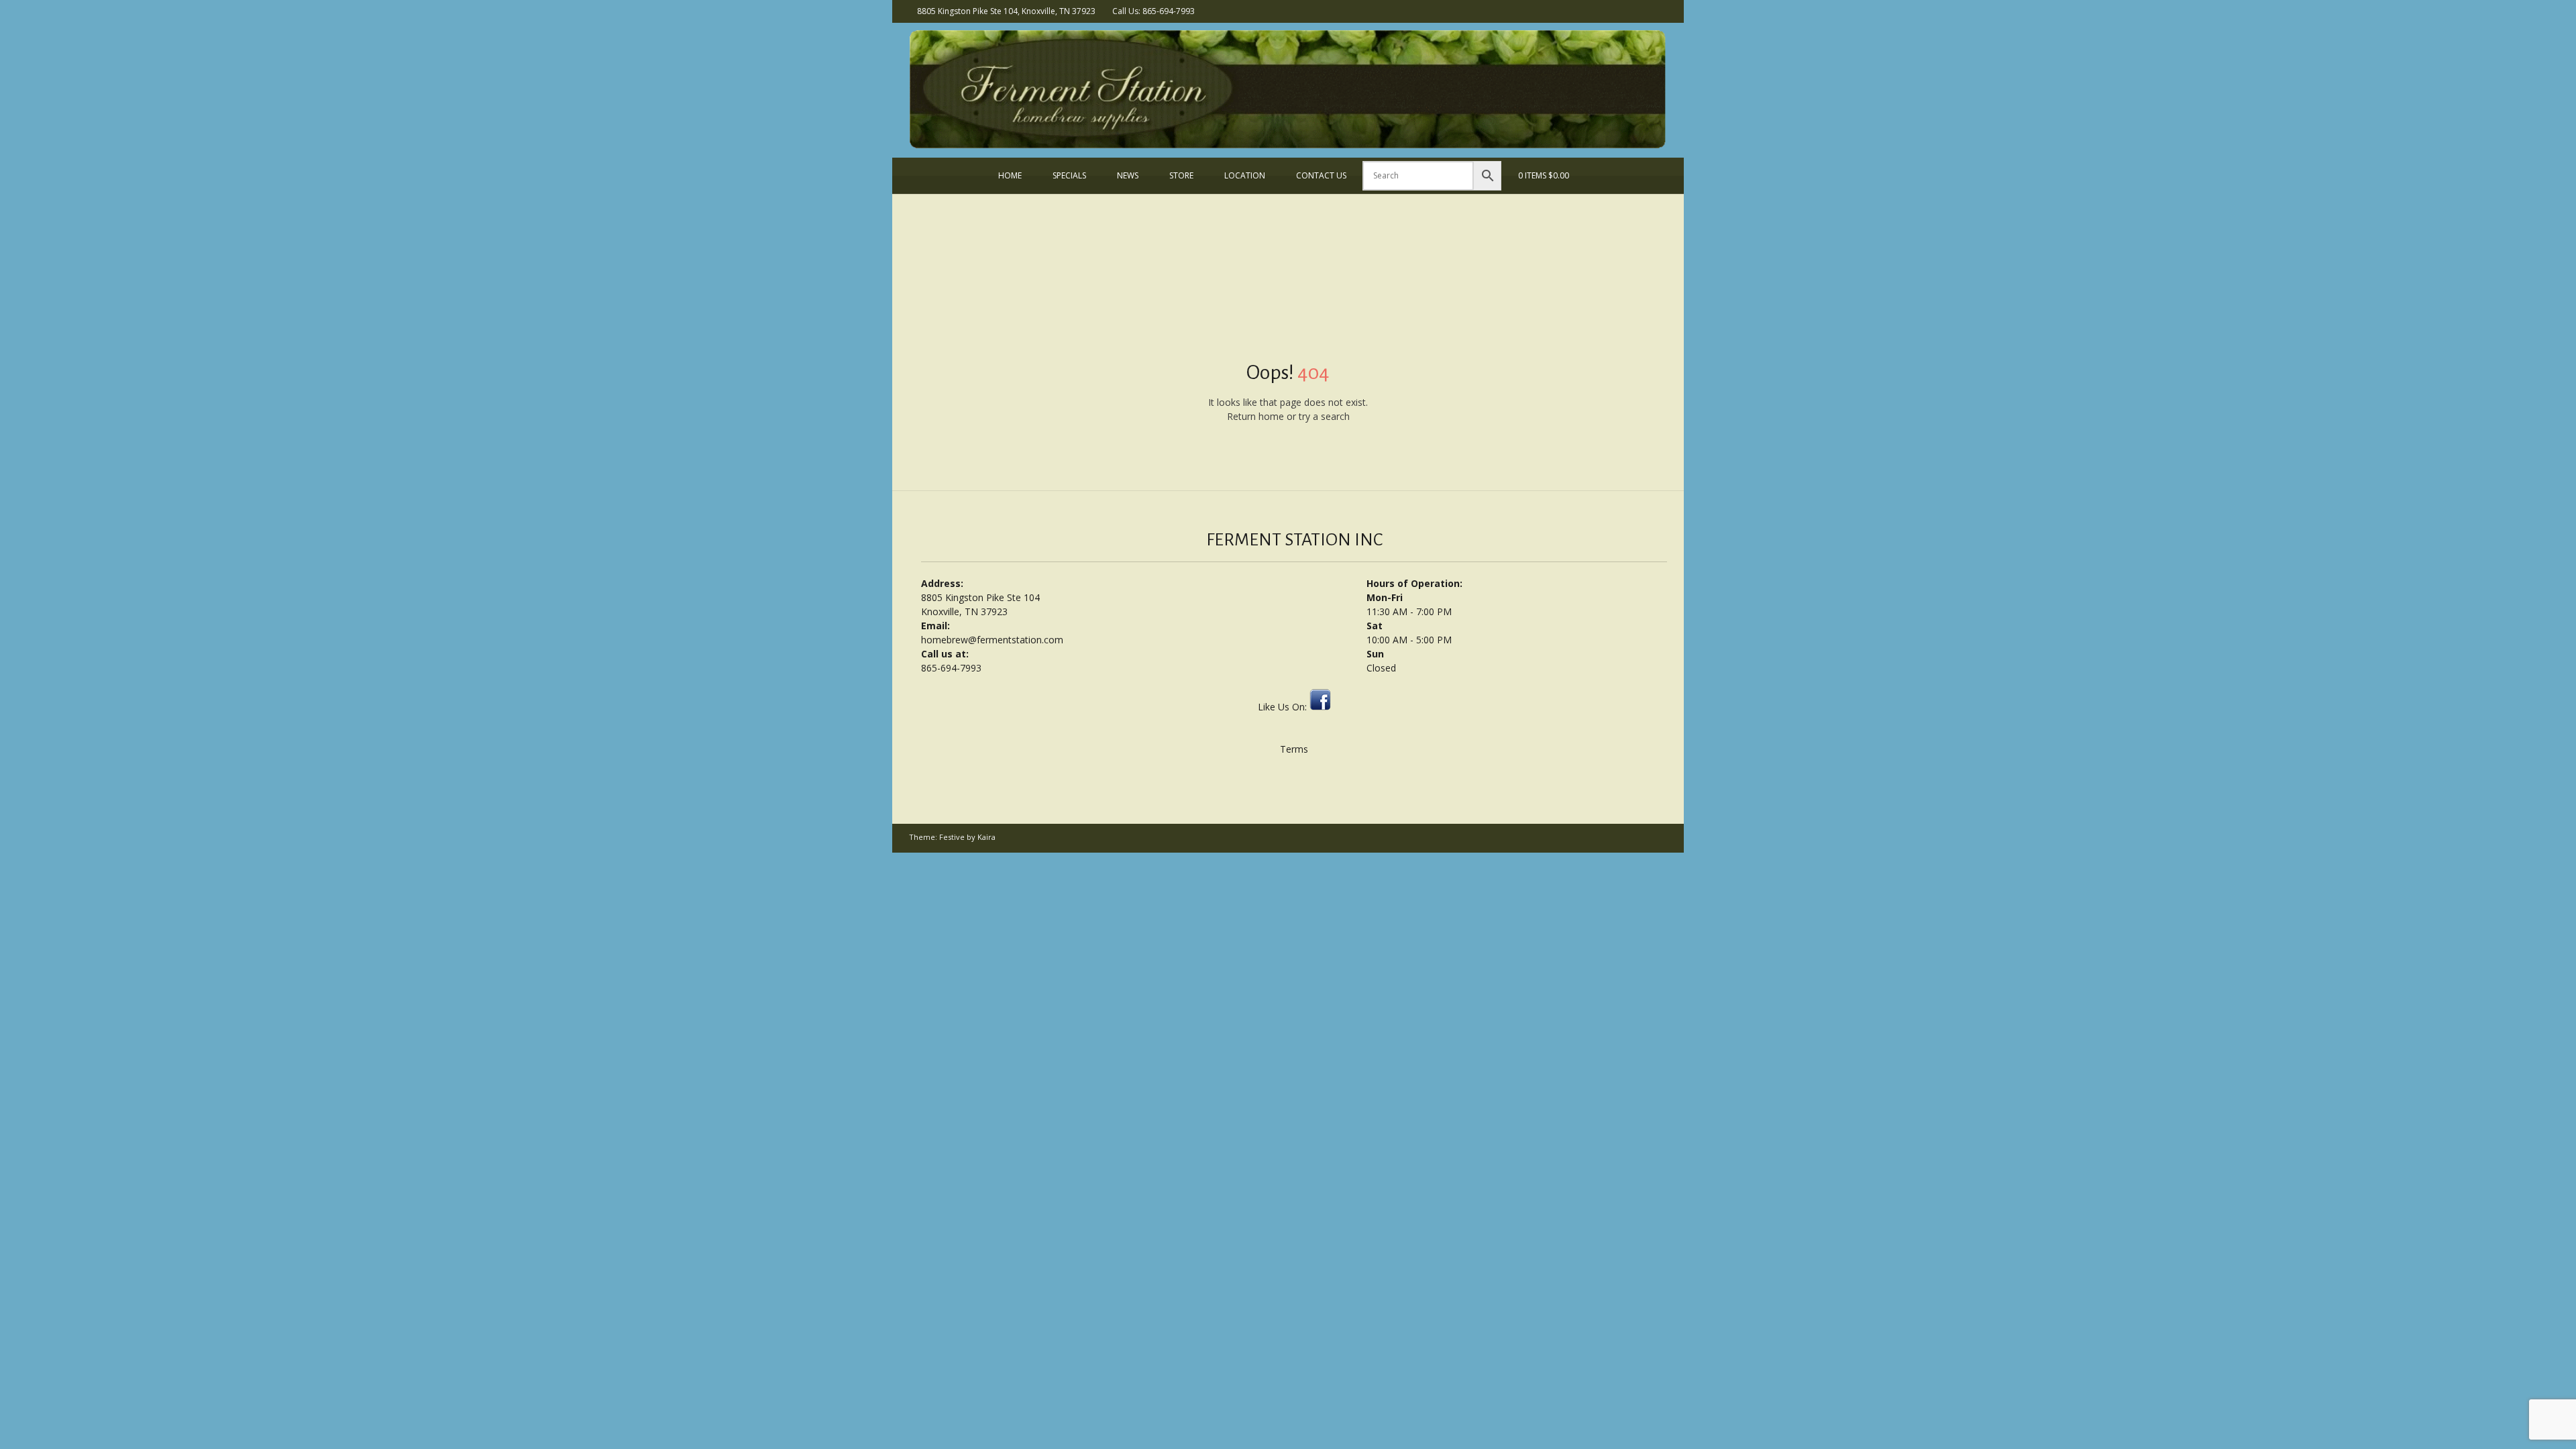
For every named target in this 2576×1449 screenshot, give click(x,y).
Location (1245, 175)
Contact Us (1321, 175)
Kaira (986, 837)
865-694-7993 (951, 668)
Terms (1294, 749)
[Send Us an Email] (1642, 10)
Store (1181, 175)
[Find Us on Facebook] (1660, 10)
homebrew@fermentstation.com (992, 640)
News (1128, 175)
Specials (1069, 175)
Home (1010, 175)
